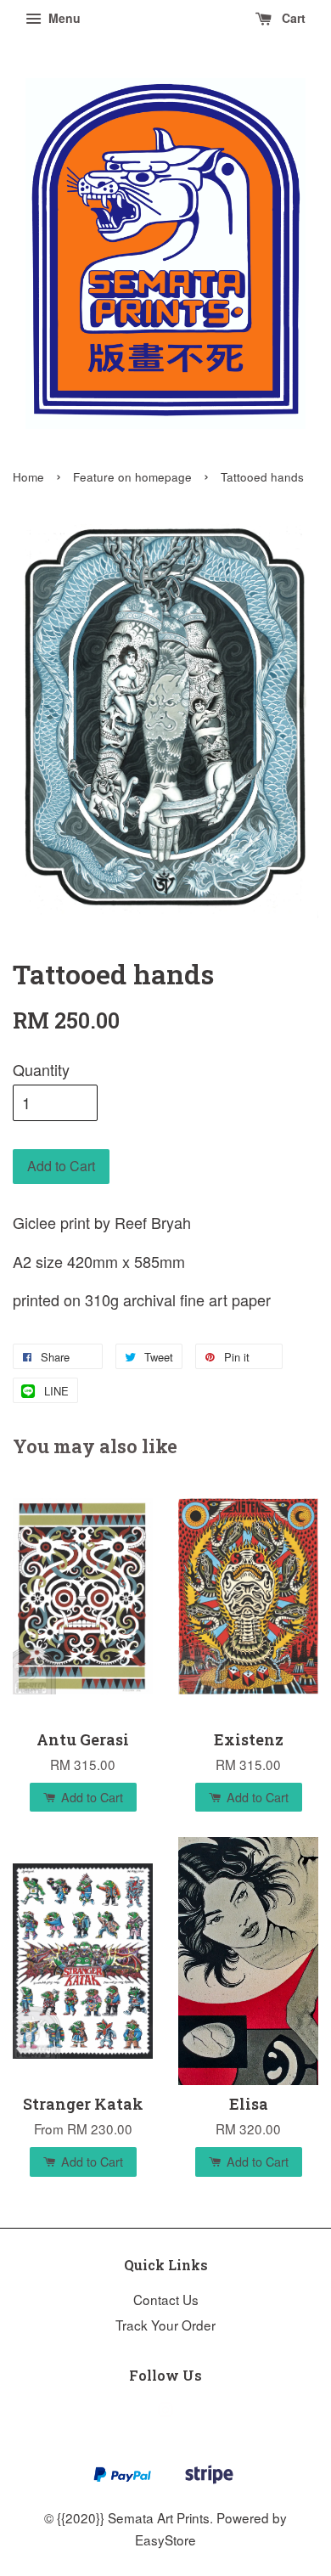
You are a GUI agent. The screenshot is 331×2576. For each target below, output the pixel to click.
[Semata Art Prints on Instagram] (165, 2411)
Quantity (41, 1069)
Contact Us (166, 2299)
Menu (63, 18)
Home (28, 477)
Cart (292, 18)
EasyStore (165, 2539)
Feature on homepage (132, 477)
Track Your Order (165, 2325)
